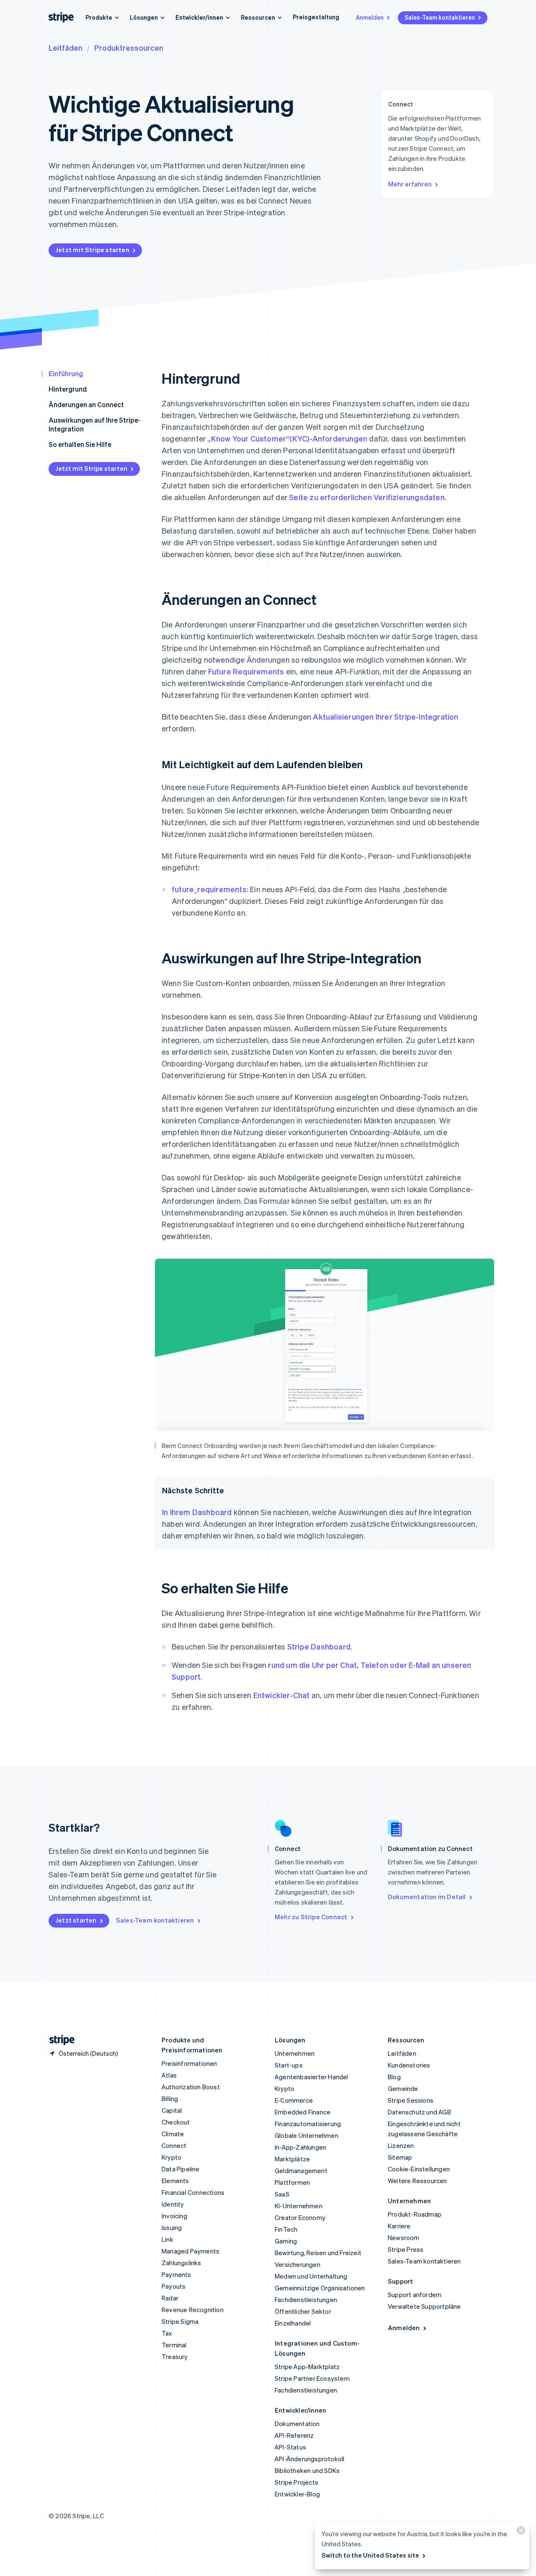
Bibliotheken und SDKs (307, 2470)
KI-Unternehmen (299, 2206)
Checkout (176, 2122)
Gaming (286, 2241)
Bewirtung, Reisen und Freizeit (318, 2253)
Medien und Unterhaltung (311, 2276)
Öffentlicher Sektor (303, 2311)
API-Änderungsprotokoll (309, 2459)
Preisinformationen (189, 2063)
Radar (170, 2298)
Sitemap (400, 2157)
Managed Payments (191, 2251)
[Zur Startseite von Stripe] (59, 2040)
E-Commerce (294, 2100)
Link (167, 2239)
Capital (172, 2110)
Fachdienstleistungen (306, 2300)
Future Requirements (246, 671)
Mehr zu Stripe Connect (311, 1917)
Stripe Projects (296, 2482)
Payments (177, 2274)
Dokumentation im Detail (427, 1897)
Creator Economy (300, 2217)
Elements (175, 2181)
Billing (170, 2098)
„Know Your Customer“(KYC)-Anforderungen (287, 438)
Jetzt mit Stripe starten (92, 250)
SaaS (282, 2194)
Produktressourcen (129, 48)
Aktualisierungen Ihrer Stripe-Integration (385, 716)
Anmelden (370, 17)
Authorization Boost (191, 2087)
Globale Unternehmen (307, 2135)
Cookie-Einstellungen (419, 2169)
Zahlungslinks (182, 2263)
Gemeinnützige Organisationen (320, 2288)
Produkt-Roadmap (415, 2214)
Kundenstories (409, 2065)
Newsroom (404, 2238)
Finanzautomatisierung (308, 2124)
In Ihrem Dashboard (197, 1512)
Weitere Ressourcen (417, 2181)
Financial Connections (193, 2192)
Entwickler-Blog (297, 2494)
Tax (167, 2333)
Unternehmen (295, 2053)
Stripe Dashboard (319, 1646)
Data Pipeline (181, 2169)
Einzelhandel (293, 2323)
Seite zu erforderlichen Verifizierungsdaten (367, 497)
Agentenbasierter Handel (312, 2077)
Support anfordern (415, 2295)
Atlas (169, 2075)
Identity (173, 2204)
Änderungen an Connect (86, 404)
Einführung (66, 373)
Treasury (175, 2357)
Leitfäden (66, 48)
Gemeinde (403, 2088)
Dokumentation (297, 2424)
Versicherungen (298, 2264)
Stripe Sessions (411, 2100)
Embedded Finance (303, 2112)
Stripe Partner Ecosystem (312, 2378)
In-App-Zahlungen (300, 2147)
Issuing (172, 2228)
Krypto (171, 2157)
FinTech (286, 2229)
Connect (174, 2145)
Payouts (174, 2286)
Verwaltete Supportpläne (424, 2306)
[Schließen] (520, 2532)
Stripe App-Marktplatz (307, 2367)
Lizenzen (401, 2145)
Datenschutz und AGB (419, 2112)
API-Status (290, 2447)
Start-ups (289, 2065)
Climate (173, 2134)
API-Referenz (294, 2435)
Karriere (399, 2226)
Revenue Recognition (193, 2310)
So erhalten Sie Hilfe (80, 444)
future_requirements (209, 889)
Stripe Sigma (180, 2321)
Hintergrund (68, 389)
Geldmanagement (301, 2171)
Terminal (174, 2345)
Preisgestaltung (316, 17)
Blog (394, 2077)
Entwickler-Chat (282, 1695)
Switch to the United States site (370, 2555)
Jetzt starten (76, 1920)
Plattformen (292, 2182)
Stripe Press (406, 2249)
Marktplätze (292, 2159)
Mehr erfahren (410, 184)
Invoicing (174, 2216)
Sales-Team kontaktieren (440, 17)
